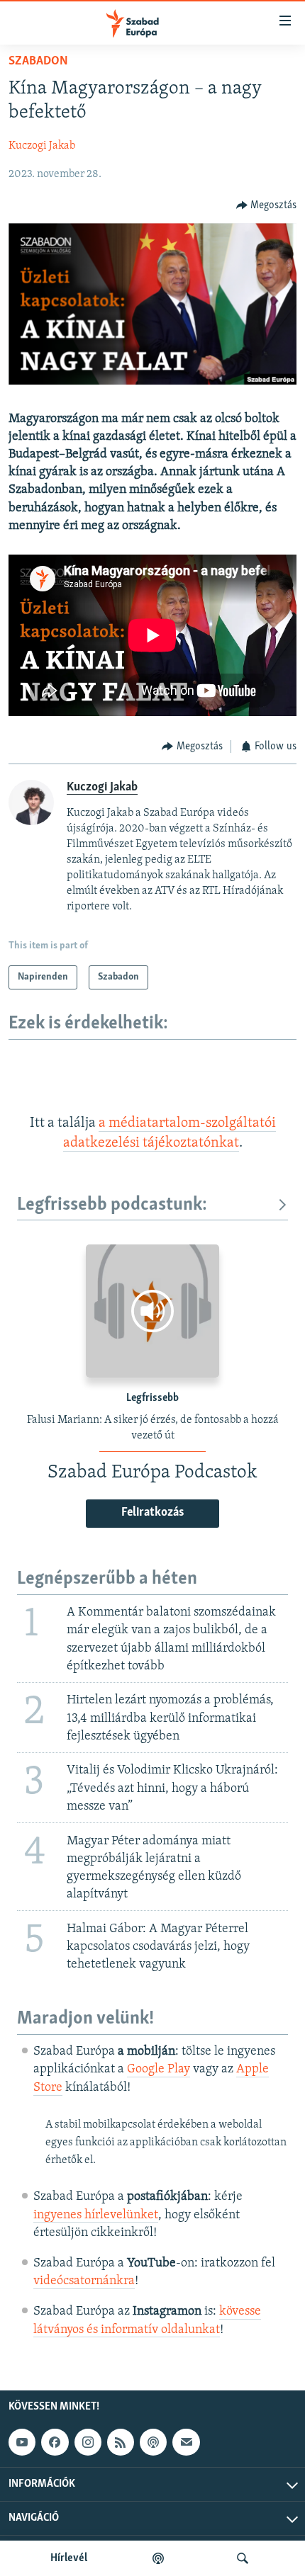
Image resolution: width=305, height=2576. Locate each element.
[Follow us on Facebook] (55, 2442)
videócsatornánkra (84, 2281)
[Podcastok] (158, 2558)
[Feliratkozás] (186, 2442)
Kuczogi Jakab (42, 146)
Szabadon (38, 62)
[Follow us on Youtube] (22, 2442)
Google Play (159, 2070)
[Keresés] (243, 2558)
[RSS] (121, 2442)
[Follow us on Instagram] (88, 2442)
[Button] (267, 205)
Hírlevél (69, 2558)
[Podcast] (153, 2442)
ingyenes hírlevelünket (96, 2215)
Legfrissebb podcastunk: (112, 1205)
